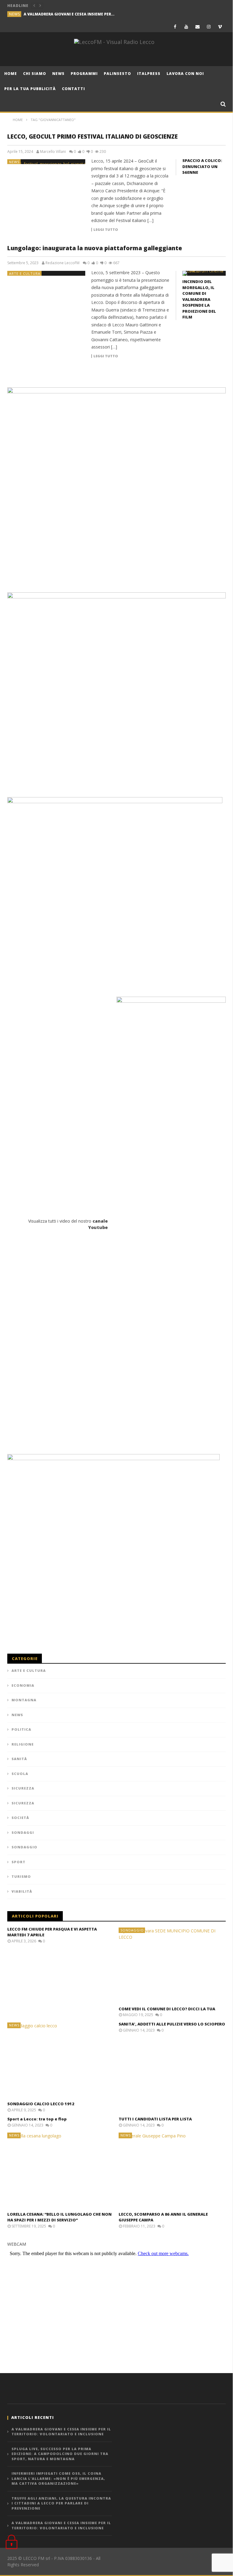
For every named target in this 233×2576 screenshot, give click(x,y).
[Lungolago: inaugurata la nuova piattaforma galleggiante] (46, 273)
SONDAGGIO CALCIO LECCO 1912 (41, 2104)
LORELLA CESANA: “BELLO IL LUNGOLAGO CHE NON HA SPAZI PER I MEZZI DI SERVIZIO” (59, 2217)
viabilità (22, 1891)
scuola (20, 1774)
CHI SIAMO (35, 74)
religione (23, 1744)
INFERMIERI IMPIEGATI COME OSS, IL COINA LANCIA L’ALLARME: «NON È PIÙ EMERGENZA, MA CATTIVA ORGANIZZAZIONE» (58, 2478)
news (15, 14)
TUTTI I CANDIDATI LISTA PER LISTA (155, 2119)
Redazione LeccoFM (62, 263)
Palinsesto (117, 74)
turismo (21, 1876)
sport (19, 1862)
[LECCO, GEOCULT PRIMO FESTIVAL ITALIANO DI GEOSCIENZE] (46, 162)
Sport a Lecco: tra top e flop (37, 2119)
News (58, 74)
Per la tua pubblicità (30, 89)
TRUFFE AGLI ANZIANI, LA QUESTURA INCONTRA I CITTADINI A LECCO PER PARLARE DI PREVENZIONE (61, 2503)
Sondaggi (23, 1832)
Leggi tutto (106, 230)
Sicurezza (23, 1803)
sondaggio (24, 1847)
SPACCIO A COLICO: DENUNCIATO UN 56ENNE (202, 166)
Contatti (73, 89)
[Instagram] (209, 27)
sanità (19, 1759)
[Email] (198, 27)
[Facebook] (175, 27)
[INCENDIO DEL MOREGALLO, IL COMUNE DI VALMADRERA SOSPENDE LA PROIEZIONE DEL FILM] (204, 273)
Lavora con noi (185, 74)
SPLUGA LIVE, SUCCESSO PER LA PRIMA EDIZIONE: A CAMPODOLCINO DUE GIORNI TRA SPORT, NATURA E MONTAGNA (60, 2454)
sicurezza (23, 1788)
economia (23, 1685)
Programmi (84, 74)
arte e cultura (25, 273)
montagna (24, 1700)
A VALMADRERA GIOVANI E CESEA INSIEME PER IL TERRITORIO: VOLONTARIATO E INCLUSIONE (69, 14)
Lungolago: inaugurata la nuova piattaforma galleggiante (95, 248)
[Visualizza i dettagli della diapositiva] (116, 487)
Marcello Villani (53, 152)
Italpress (149, 74)
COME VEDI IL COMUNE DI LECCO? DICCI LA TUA (167, 2009)
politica (21, 1729)
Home (11, 74)
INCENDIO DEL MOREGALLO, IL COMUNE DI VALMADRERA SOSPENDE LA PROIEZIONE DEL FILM (199, 299)
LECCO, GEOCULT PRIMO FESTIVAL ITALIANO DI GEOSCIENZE (93, 136)
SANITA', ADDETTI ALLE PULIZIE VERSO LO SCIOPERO (172, 2024)
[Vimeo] (220, 27)
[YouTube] (186, 27)
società (20, 1818)
